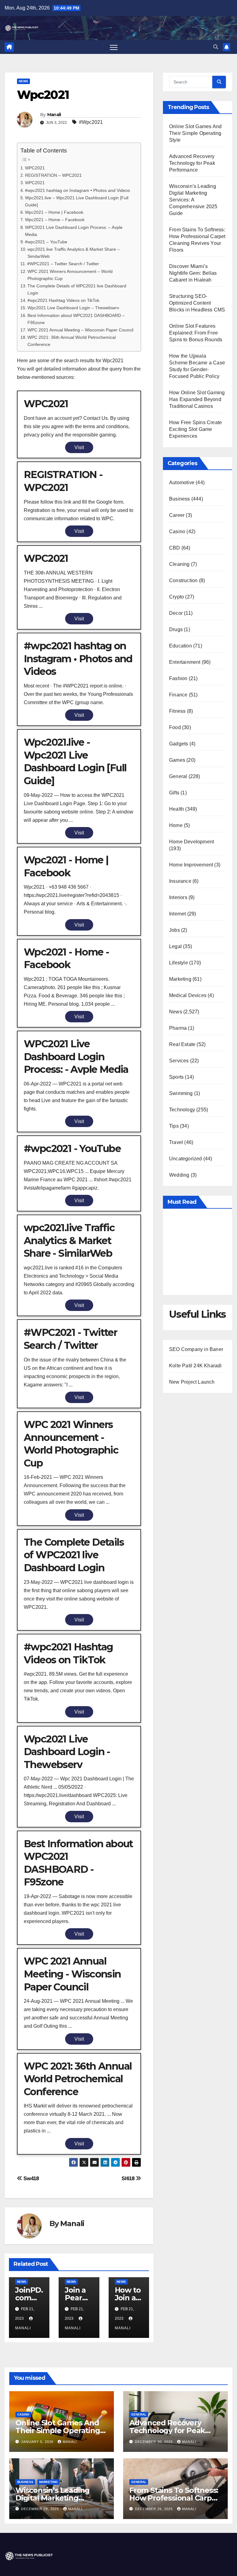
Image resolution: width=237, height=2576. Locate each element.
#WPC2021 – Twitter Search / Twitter (63, 264)
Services (179, 1061)
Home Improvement (191, 865)
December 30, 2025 (154, 2442)
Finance (178, 695)
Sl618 (129, 2178)
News (23, 81)
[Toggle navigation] (114, 47)
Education (181, 646)
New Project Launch (192, 1382)
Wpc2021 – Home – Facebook (55, 220)
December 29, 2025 (41, 2509)
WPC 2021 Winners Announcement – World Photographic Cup (70, 275)
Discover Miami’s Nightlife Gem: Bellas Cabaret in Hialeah (193, 273)
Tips (174, 1126)
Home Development (191, 842)
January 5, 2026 (38, 2442)
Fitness (177, 711)
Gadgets (179, 744)
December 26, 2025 (154, 2509)
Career (177, 515)
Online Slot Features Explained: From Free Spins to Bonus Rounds (196, 333)
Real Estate (182, 1044)
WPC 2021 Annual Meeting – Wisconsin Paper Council (80, 330)
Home (176, 825)
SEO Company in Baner (196, 1349)
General (178, 776)
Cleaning (179, 564)
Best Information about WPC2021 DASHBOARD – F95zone (76, 319)
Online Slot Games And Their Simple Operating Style (195, 133)
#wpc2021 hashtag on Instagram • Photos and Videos (77, 190)
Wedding (179, 1175)
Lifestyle (179, 963)
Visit (79, 447)
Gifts (174, 793)
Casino (177, 531)
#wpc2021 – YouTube (46, 242)
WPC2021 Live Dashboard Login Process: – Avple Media (74, 231)
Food (175, 727)
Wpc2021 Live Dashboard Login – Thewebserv (73, 308)
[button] (216, 47)
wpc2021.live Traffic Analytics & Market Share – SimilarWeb (74, 253)
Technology (182, 1110)
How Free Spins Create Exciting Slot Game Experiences (195, 429)
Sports (176, 1077)
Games (177, 760)
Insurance (180, 881)
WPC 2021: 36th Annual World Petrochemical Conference (72, 341)
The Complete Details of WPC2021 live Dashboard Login (77, 289)
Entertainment (185, 662)
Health (177, 809)
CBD (175, 548)
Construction (183, 580)
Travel (176, 1142)
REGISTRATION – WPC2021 (53, 175)
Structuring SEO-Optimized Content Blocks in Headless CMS (197, 303)
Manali (54, 115)
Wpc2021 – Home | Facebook (54, 212)
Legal (175, 946)
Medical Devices (188, 995)
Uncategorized (186, 1159)
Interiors (178, 897)
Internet (178, 914)
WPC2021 (35, 168)
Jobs (175, 930)
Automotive (182, 483)
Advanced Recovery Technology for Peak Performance (192, 163)
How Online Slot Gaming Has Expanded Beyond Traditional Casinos (197, 399)
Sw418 (31, 2178)
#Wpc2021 (91, 122)
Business (180, 499)
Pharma (178, 1028)
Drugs (176, 629)
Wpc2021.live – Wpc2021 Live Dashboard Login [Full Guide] (77, 201)
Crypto (177, 597)
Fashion (178, 678)
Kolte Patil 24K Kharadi (195, 1366)
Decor (176, 613)
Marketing (180, 979)
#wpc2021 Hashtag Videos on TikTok (63, 300)
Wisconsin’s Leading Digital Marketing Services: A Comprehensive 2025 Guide (193, 200)
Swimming (181, 1093)
